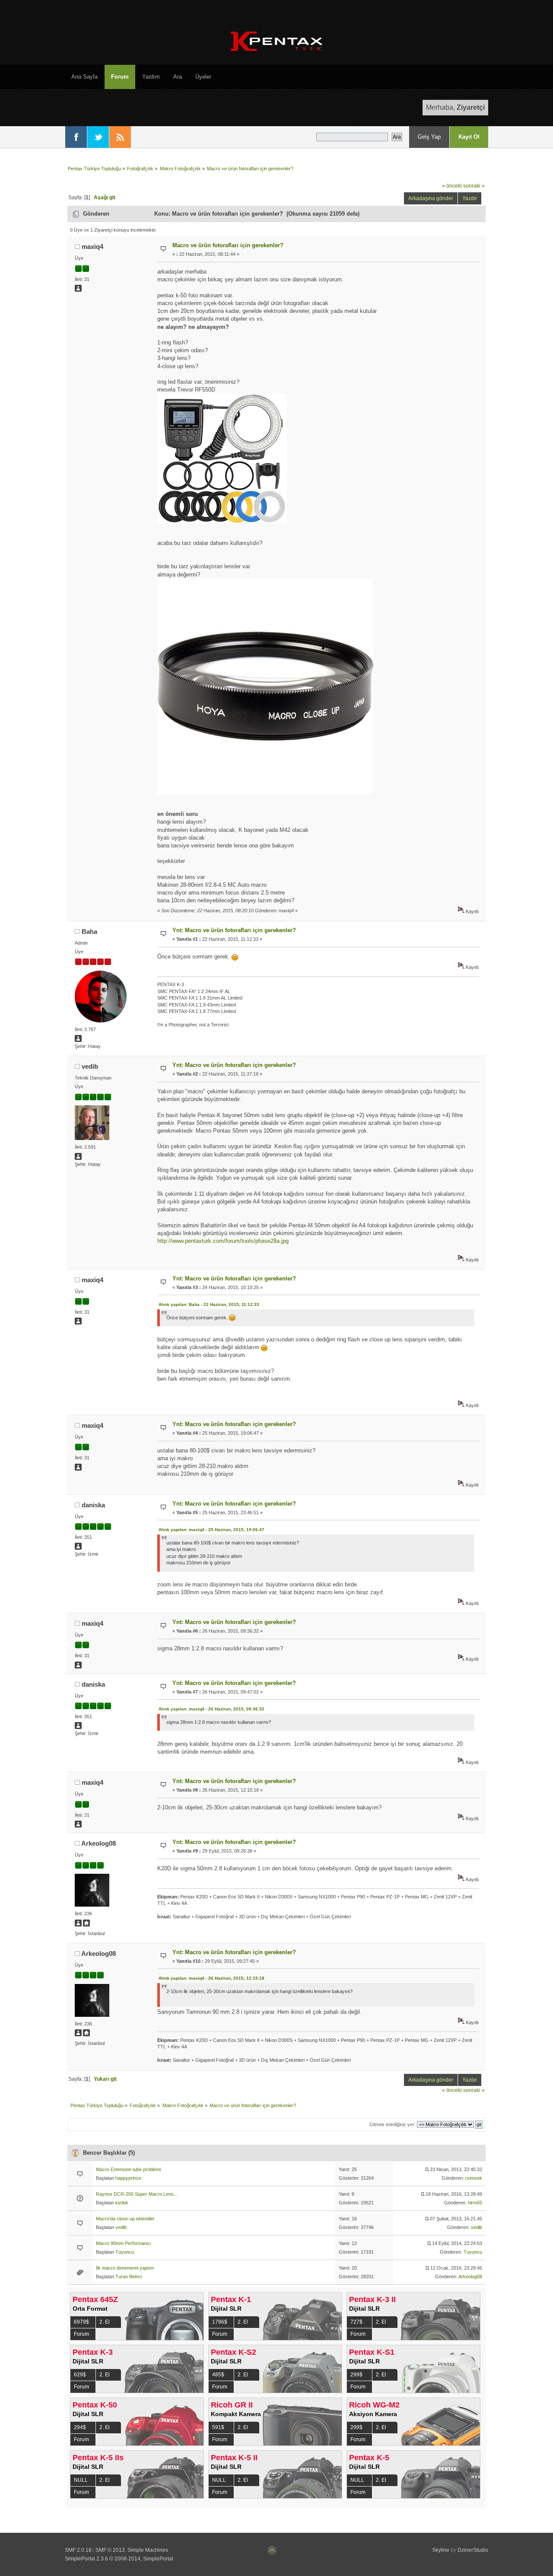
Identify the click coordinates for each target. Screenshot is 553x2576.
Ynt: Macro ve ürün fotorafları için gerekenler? (234, 930)
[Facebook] (76, 137)
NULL (81, 2480)
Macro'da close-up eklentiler (125, 2219)
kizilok (122, 2203)
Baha (89, 931)
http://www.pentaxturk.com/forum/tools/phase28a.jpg (223, 1241)
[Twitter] (98, 137)
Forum (81, 2334)
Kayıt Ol (469, 137)
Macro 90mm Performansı (123, 2243)
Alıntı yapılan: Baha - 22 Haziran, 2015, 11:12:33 (209, 1304)
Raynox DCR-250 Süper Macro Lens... (137, 2194)
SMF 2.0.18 (78, 2550)
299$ (356, 2375)
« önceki (452, 186)
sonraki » (474, 186)
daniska (93, 1505)
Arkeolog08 (99, 1843)
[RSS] (120, 137)
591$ (218, 2427)
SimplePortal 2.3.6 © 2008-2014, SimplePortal (119, 2559)
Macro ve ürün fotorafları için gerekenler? (228, 245)
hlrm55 (475, 2203)
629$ (80, 2375)
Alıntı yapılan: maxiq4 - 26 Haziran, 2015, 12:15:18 (211, 1978)
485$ (218, 2375)
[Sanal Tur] (86, 1925)
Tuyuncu (125, 2252)
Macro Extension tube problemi (128, 2169)
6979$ (81, 2322)
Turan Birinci (129, 2277)
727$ (356, 2322)
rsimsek (474, 2178)
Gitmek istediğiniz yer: (393, 2124)
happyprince (128, 2178)
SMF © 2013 (110, 2550)
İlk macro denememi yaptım (125, 2268)
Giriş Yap (429, 137)
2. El (105, 2322)
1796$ (220, 2322)
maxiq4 (92, 247)
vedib (90, 1066)
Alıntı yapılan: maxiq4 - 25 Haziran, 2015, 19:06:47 (211, 1530)
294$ (80, 2427)
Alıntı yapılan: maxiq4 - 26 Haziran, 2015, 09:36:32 (211, 1709)
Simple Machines (148, 2550)
